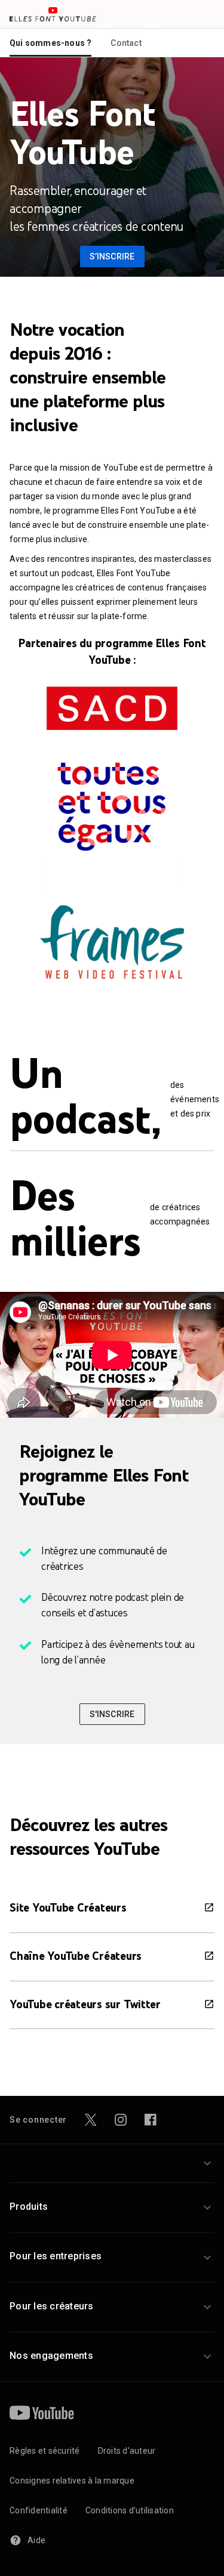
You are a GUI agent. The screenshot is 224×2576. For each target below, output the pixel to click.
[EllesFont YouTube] (53, 14)
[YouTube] (42, 2413)
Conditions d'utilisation (130, 2510)
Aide (36, 2540)
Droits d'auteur (127, 2451)
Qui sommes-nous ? (50, 43)
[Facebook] (151, 2120)
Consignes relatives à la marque (72, 2481)
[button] (112, 2163)
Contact (126, 43)
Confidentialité (39, 2510)
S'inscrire (112, 1714)
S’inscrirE (112, 256)
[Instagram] (121, 2120)
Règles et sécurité (45, 2451)
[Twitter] (91, 2120)
